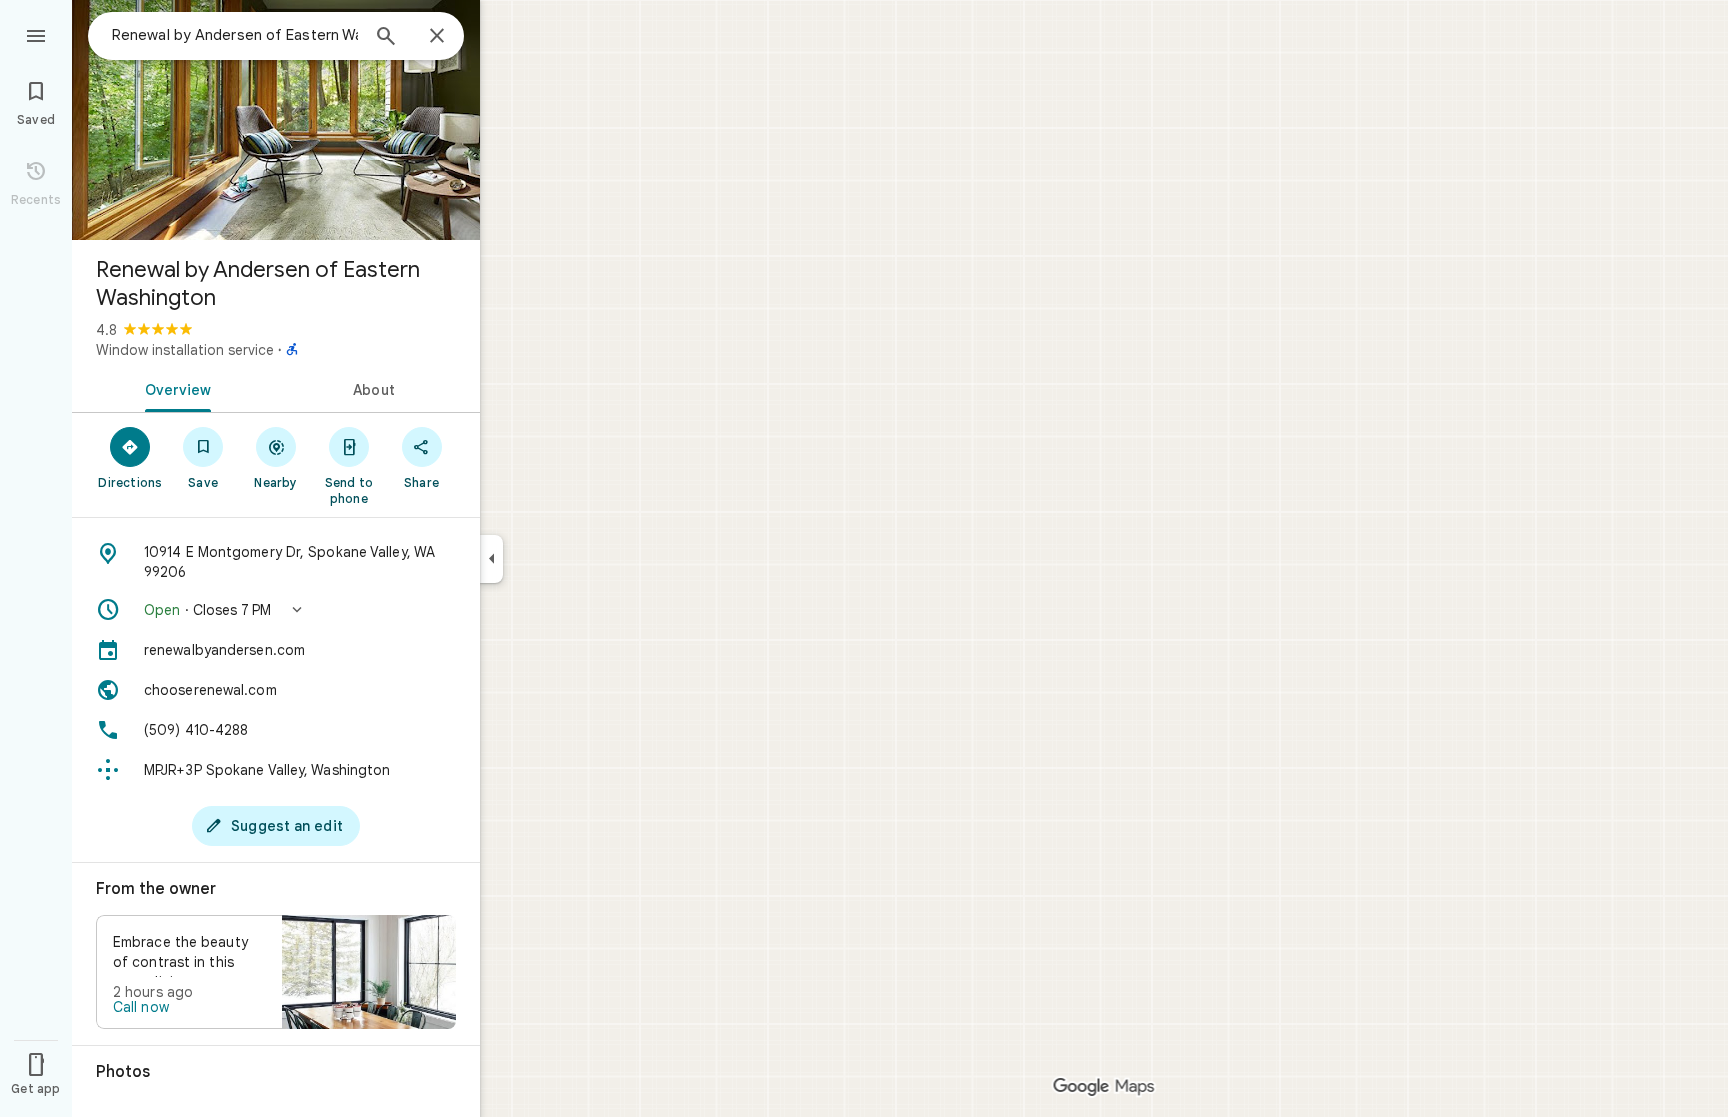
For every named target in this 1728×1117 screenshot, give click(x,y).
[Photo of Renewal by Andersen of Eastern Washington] (276, 120)
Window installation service (185, 350)
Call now (141, 1007)
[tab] (174, 388)
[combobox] (235, 35)
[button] (276, 610)
